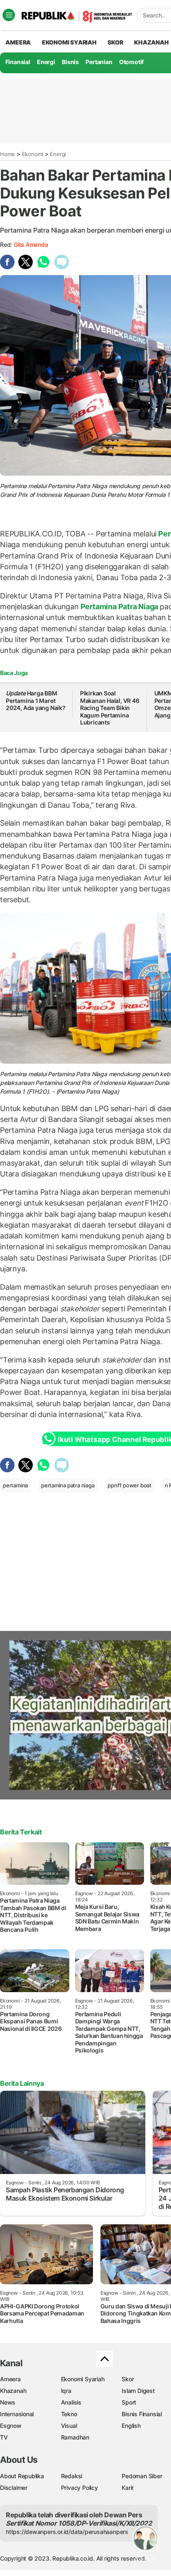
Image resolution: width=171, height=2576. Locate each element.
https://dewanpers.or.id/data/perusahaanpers (67, 2532)
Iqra (66, 2391)
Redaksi (72, 2476)
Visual (69, 2426)
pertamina (15, 1485)
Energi (46, 62)
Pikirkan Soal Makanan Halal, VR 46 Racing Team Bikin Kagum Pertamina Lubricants (110, 708)
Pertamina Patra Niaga (119, 607)
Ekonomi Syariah (69, 42)
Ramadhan (75, 2437)
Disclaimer (14, 2488)
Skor (128, 2379)
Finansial (18, 62)
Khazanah (13, 2391)
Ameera (10, 2379)
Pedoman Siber (142, 2476)
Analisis (71, 2402)
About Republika (22, 2476)
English (131, 2426)
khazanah (151, 42)
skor (115, 42)
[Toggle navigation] (9, 15)
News (8, 2402)
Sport (129, 2402)
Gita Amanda (31, 244)
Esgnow (11, 2426)
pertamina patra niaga (68, 1485)
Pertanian (99, 62)
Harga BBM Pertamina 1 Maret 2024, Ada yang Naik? (36, 700)
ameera (18, 42)
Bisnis (70, 62)
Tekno (69, 2414)
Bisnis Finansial (142, 2414)
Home (7, 154)
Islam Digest (138, 2391)
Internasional (17, 2414)
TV (4, 2437)
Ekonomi (33, 154)
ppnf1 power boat (129, 1485)
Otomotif (131, 62)
